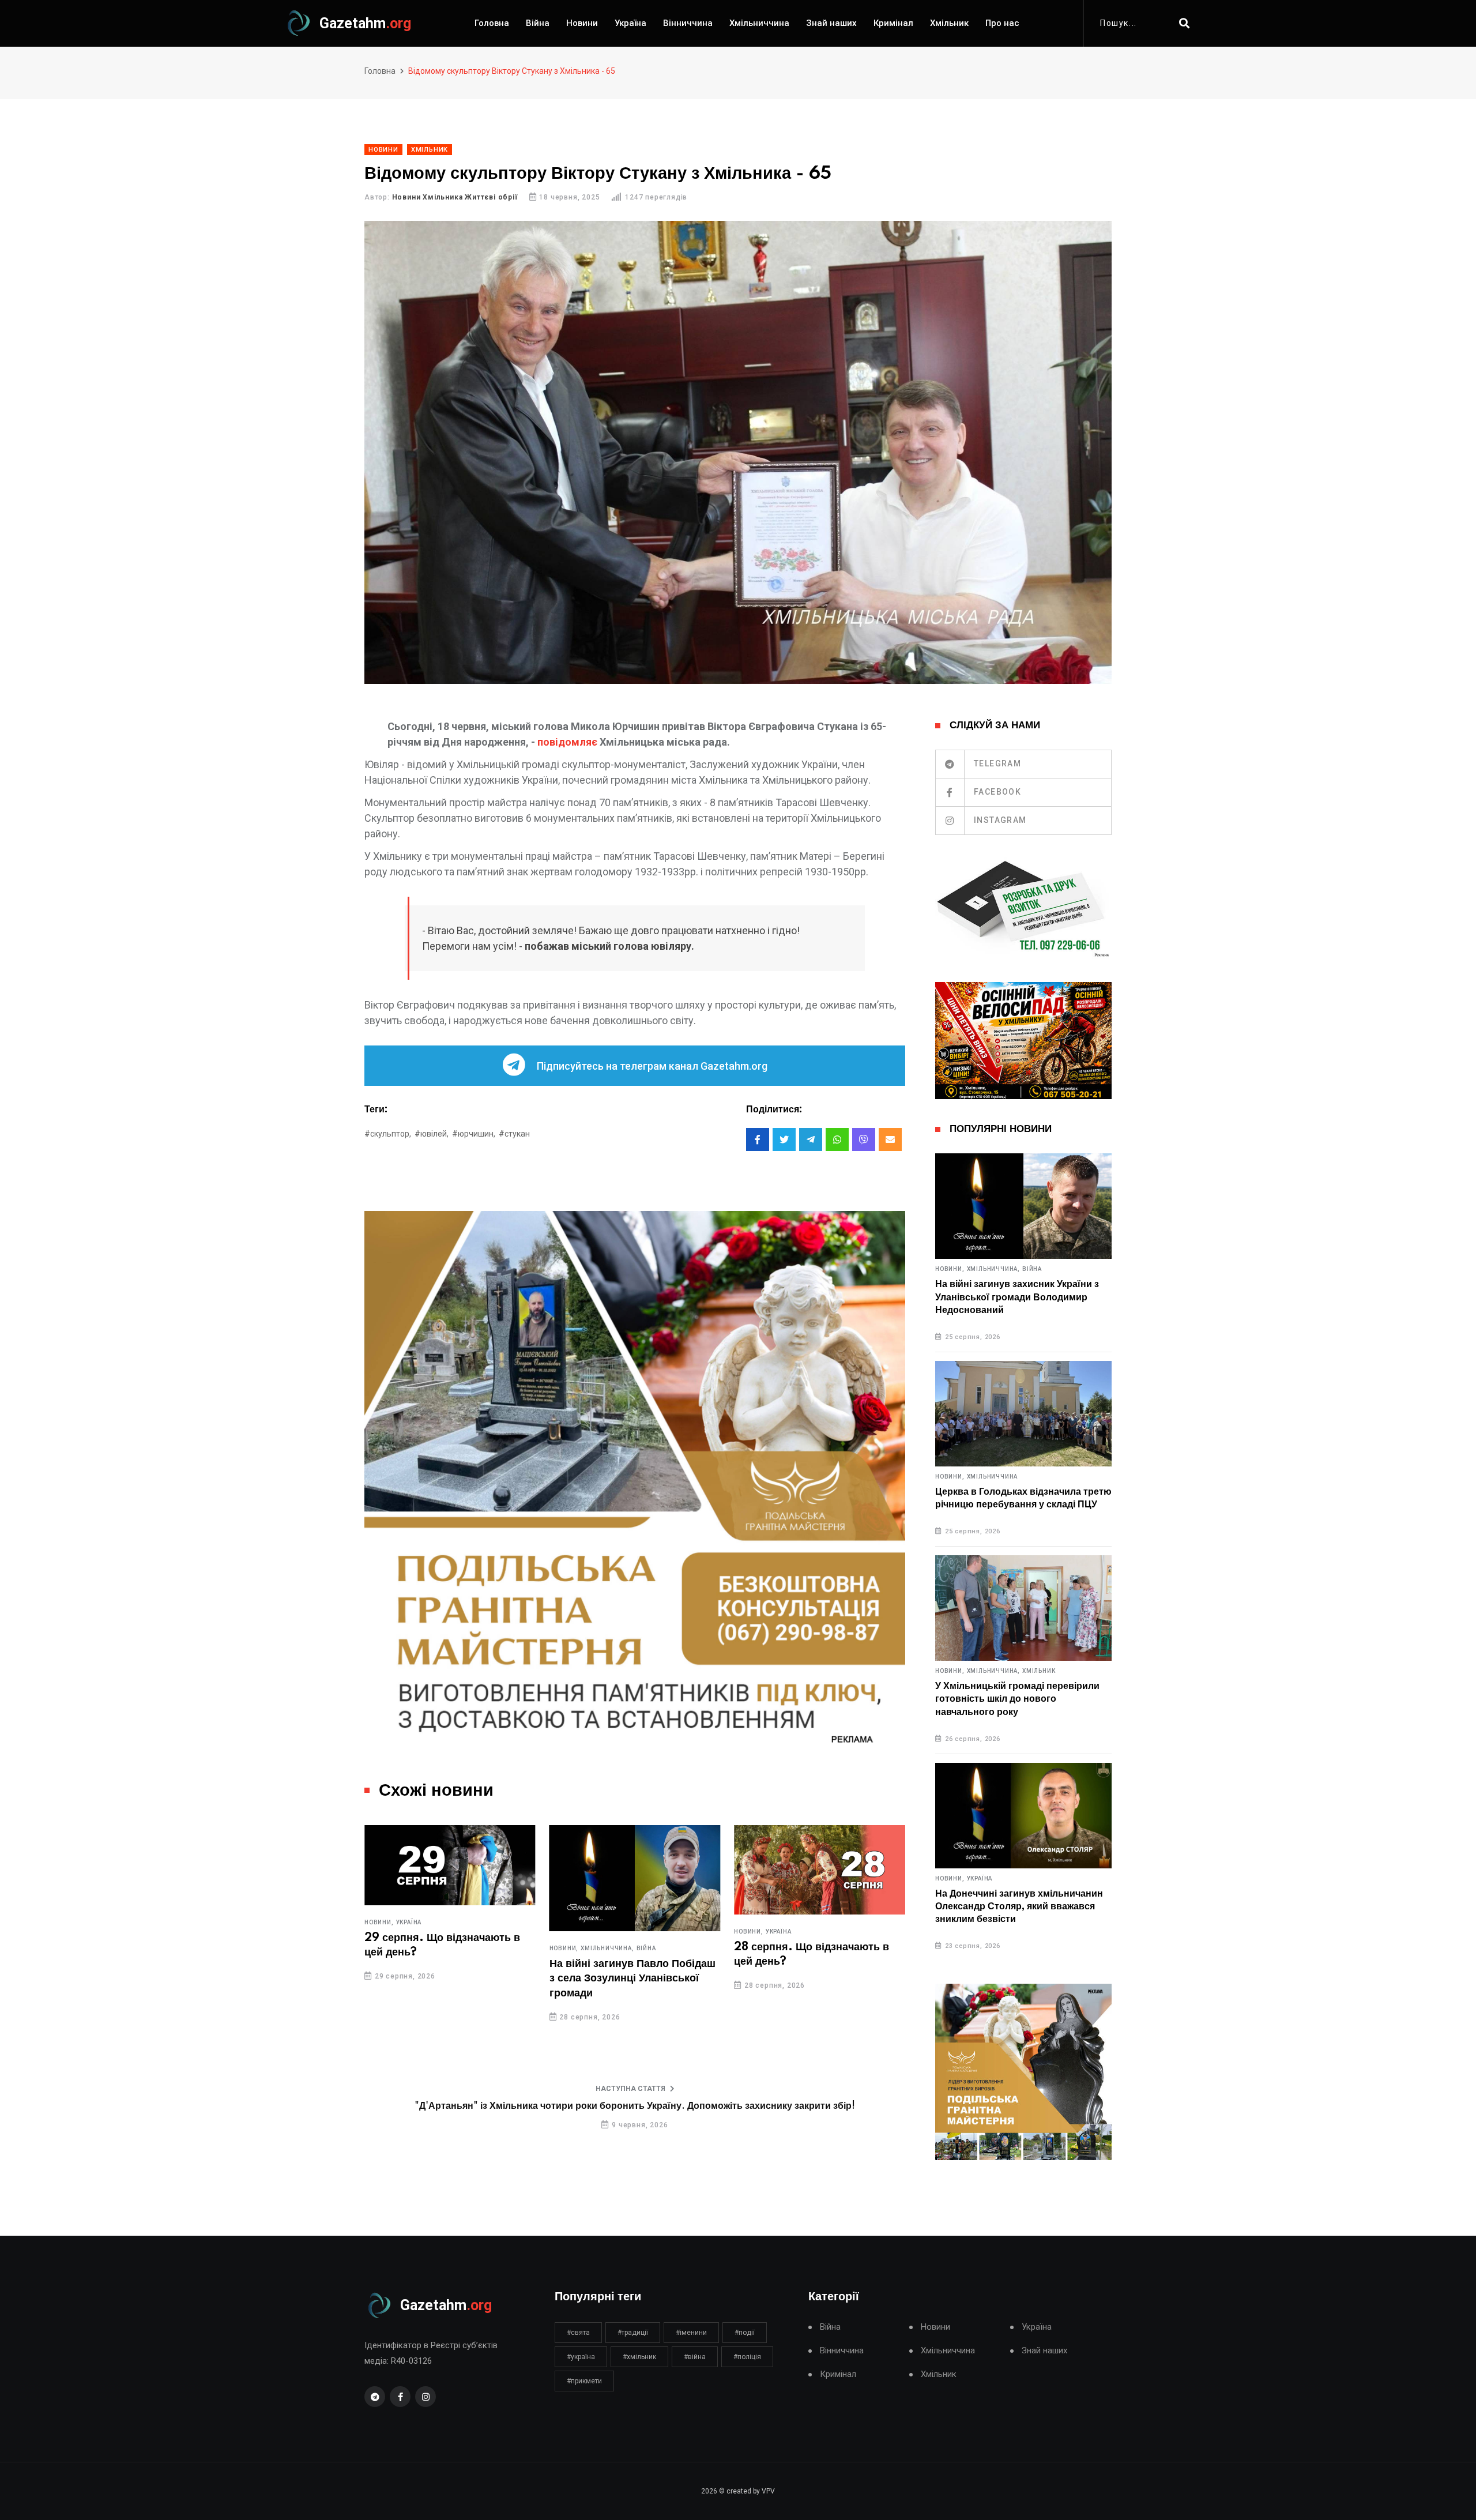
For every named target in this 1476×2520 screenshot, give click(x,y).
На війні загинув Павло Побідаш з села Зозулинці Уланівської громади (632, 1979)
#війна (695, 2357)
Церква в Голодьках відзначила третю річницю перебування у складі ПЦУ (1023, 1498)
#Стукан (514, 1134)
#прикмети (584, 2381)
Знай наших (831, 23)
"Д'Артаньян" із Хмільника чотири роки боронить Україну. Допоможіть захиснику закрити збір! (635, 2106)
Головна (492, 23)
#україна (581, 2357)
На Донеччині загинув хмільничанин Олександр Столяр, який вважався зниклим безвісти (1019, 1907)
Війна (538, 23)
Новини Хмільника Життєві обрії (455, 197)
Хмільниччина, (607, 1949)
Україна (630, 23)
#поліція (747, 2357)
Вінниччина (688, 23)
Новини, (379, 1923)
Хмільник (949, 23)
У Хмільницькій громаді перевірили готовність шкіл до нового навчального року (1017, 1699)
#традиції (633, 2333)
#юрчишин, (474, 1134)
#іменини (691, 2333)
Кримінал (893, 23)
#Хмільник (639, 2357)
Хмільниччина (759, 23)
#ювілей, (432, 1134)
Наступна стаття (630, 2089)
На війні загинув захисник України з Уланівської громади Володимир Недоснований (1017, 1297)
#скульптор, (388, 1134)
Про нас (1002, 23)
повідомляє (567, 742)
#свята (578, 2333)
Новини (582, 23)
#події (745, 2333)
